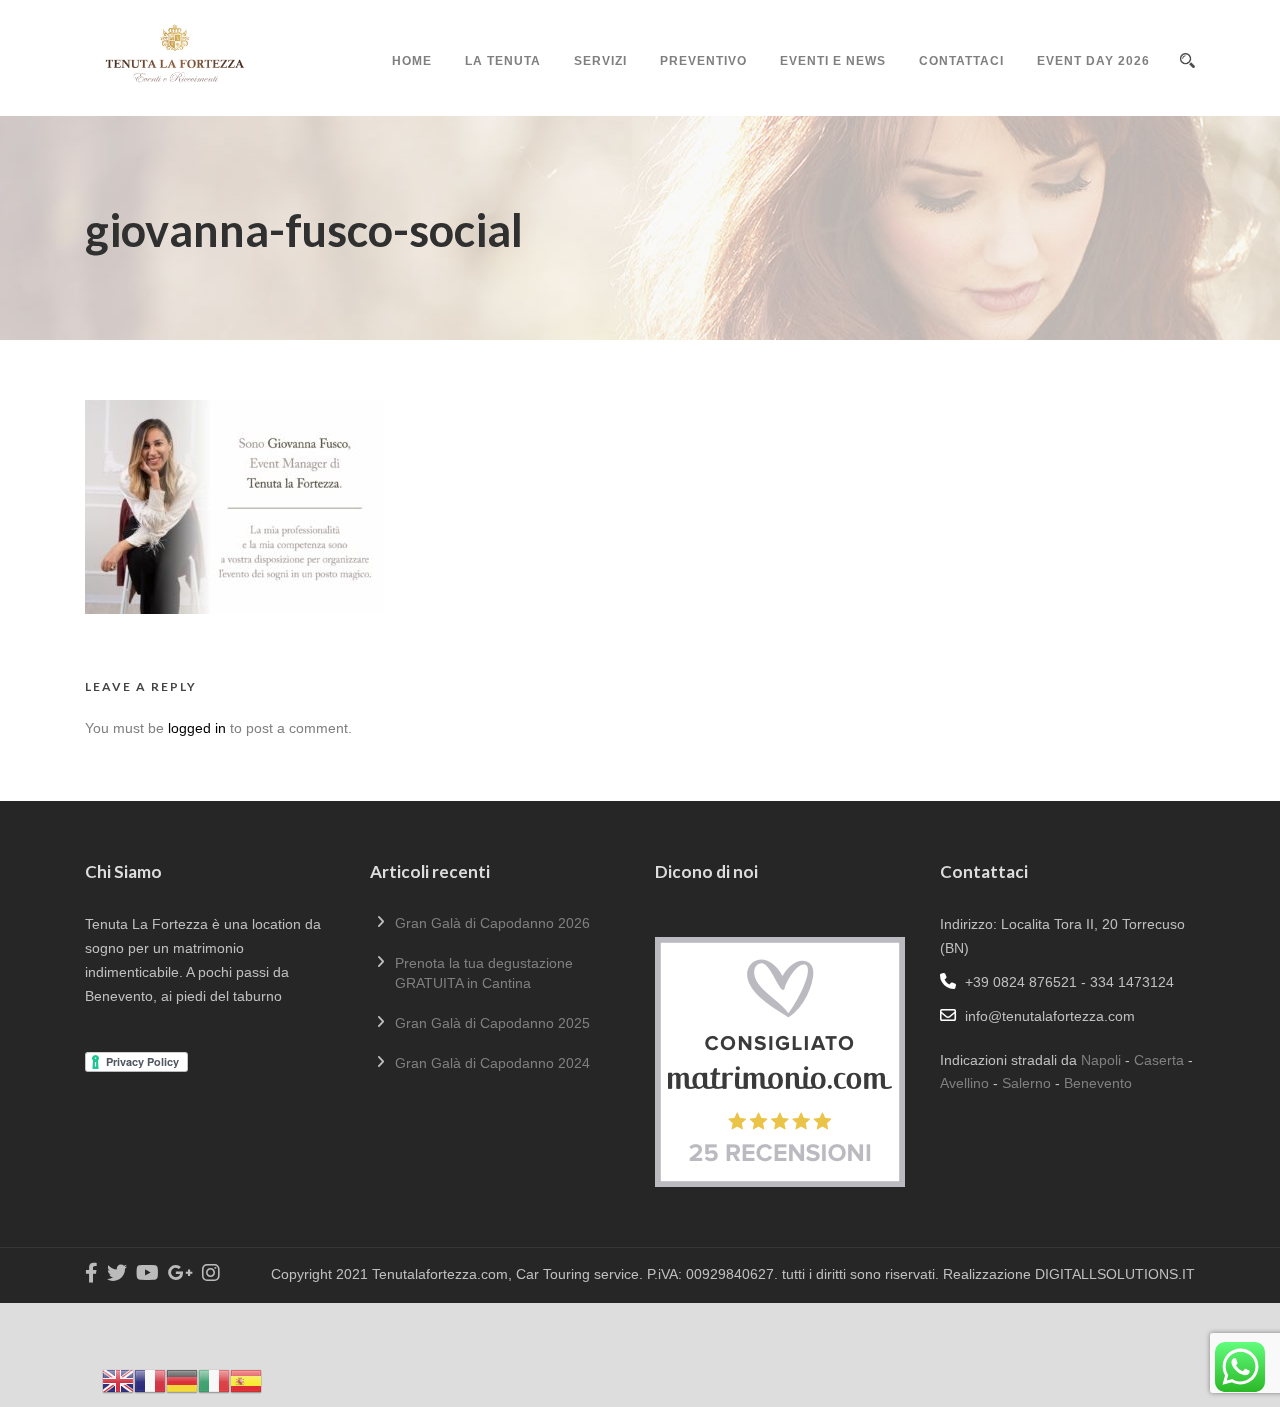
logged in (197, 728)
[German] (182, 1380)
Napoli (1101, 1060)
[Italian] (214, 1380)
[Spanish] (246, 1380)
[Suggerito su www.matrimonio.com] (780, 1061)
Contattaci (961, 61)
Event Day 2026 (1093, 61)
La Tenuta (503, 61)
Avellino (964, 1083)
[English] (118, 1380)
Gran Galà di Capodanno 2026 (492, 923)
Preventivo (703, 61)
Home (412, 61)
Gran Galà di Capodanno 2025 (492, 1023)
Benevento (1098, 1083)
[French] (150, 1380)
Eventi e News (833, 61)
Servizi (600, 61)
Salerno (1026, 1083)
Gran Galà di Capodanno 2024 (492, 1063)
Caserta (1159, 1060)
